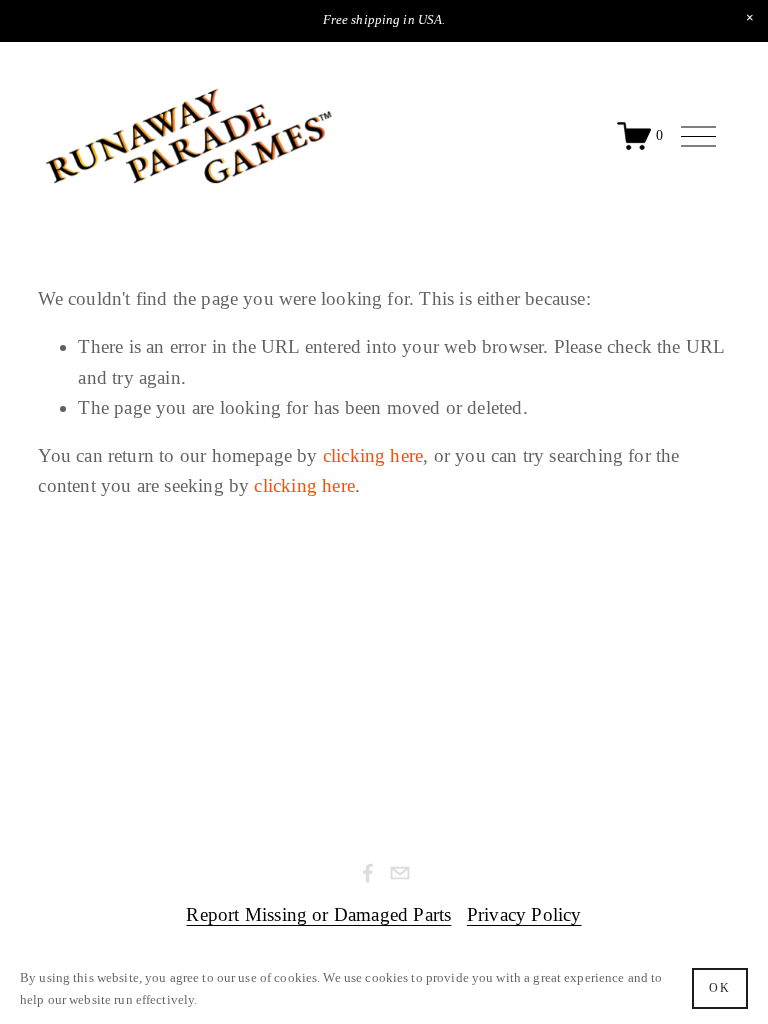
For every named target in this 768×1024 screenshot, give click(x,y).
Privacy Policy (524, 914)
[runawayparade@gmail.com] (400, 873)
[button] (750, 18)
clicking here (373, 455)
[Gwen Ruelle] (368, 873)
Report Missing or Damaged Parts (318, 914)
